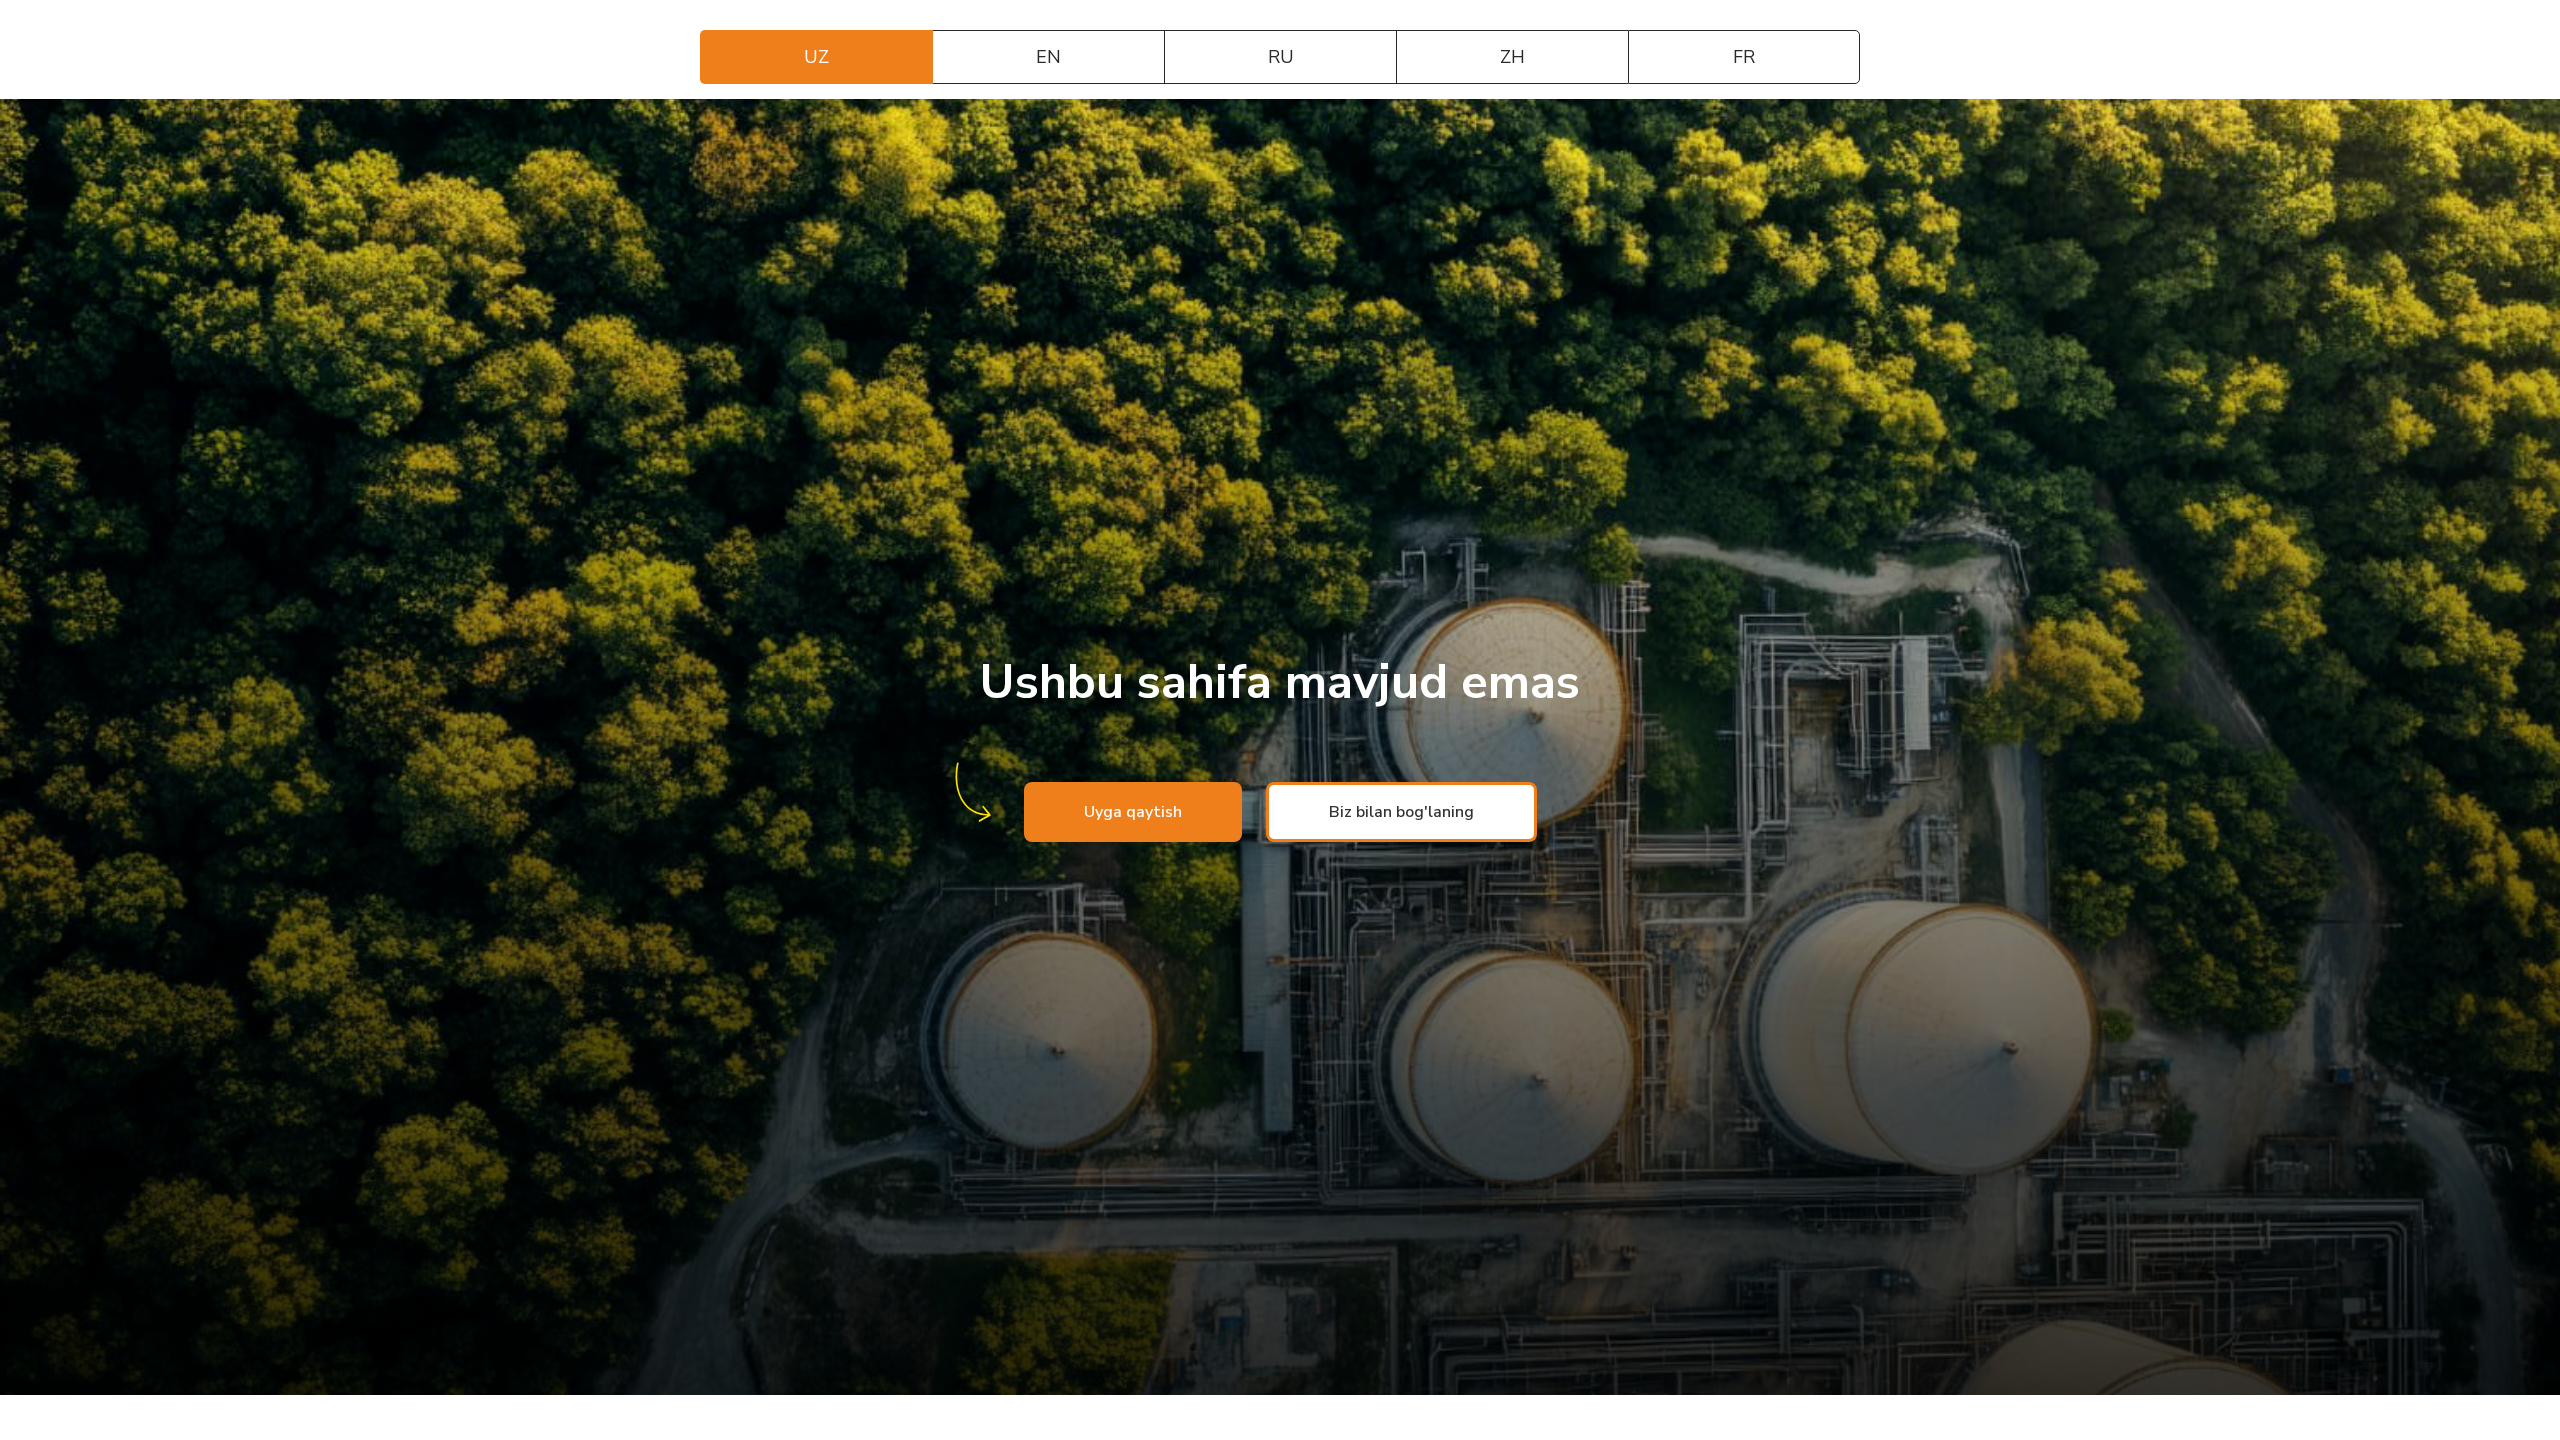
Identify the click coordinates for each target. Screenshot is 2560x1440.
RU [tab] (1281, 57)
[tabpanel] (1280, 747)
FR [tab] (1744, 57)
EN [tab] (1048, 57)
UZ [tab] (816, 57)
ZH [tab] (1512, 57)
